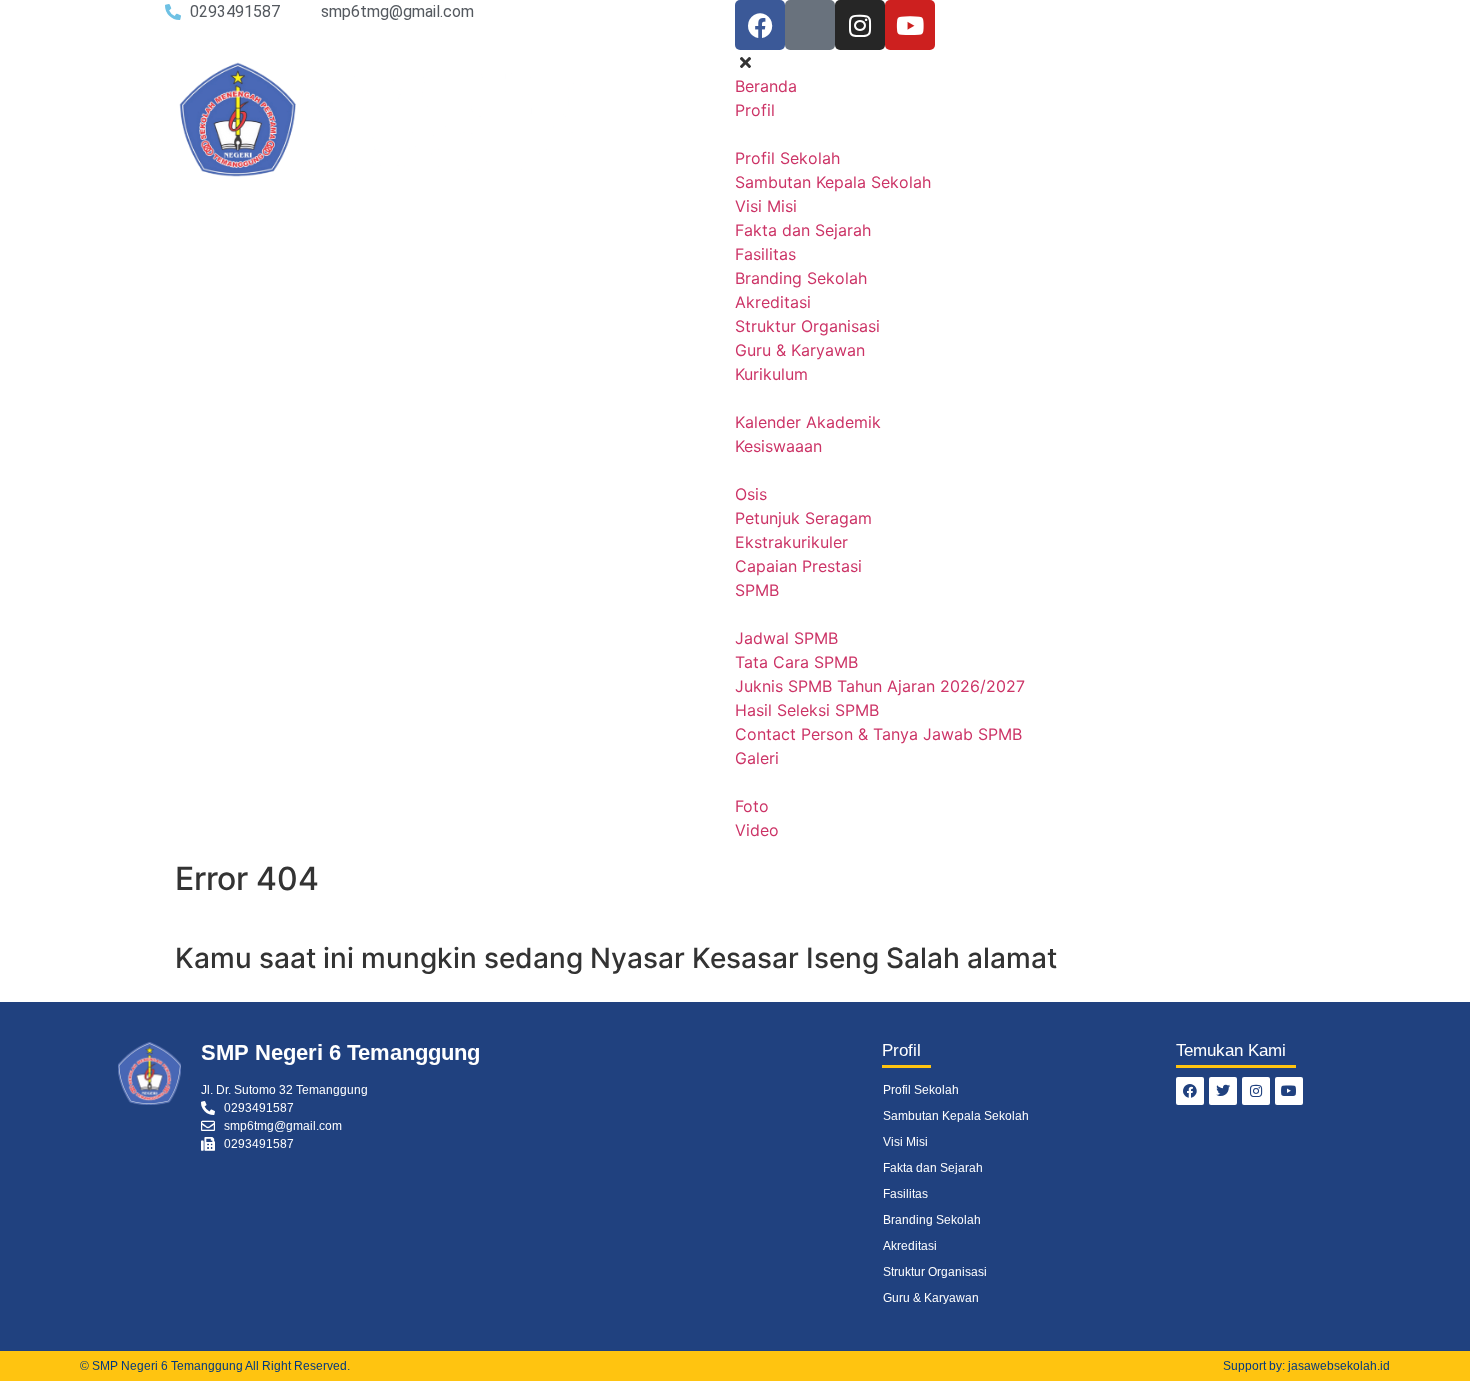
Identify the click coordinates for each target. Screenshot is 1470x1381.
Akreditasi (910, 1246)
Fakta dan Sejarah (933, 1168)
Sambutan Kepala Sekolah (956, 1116)
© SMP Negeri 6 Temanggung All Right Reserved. (215, 1366)
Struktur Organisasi (935, 1272)
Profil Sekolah (921, 1090)
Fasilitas (905, 1194)
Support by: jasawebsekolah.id (1306, 1366)
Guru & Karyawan (931, 1298)
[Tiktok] (810, 25)
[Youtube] (910, 25)
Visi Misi (905, 1142)
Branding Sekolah (932, 1220)
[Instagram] (860, 25)
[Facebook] (760, 25)
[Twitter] (1223, 1091)
